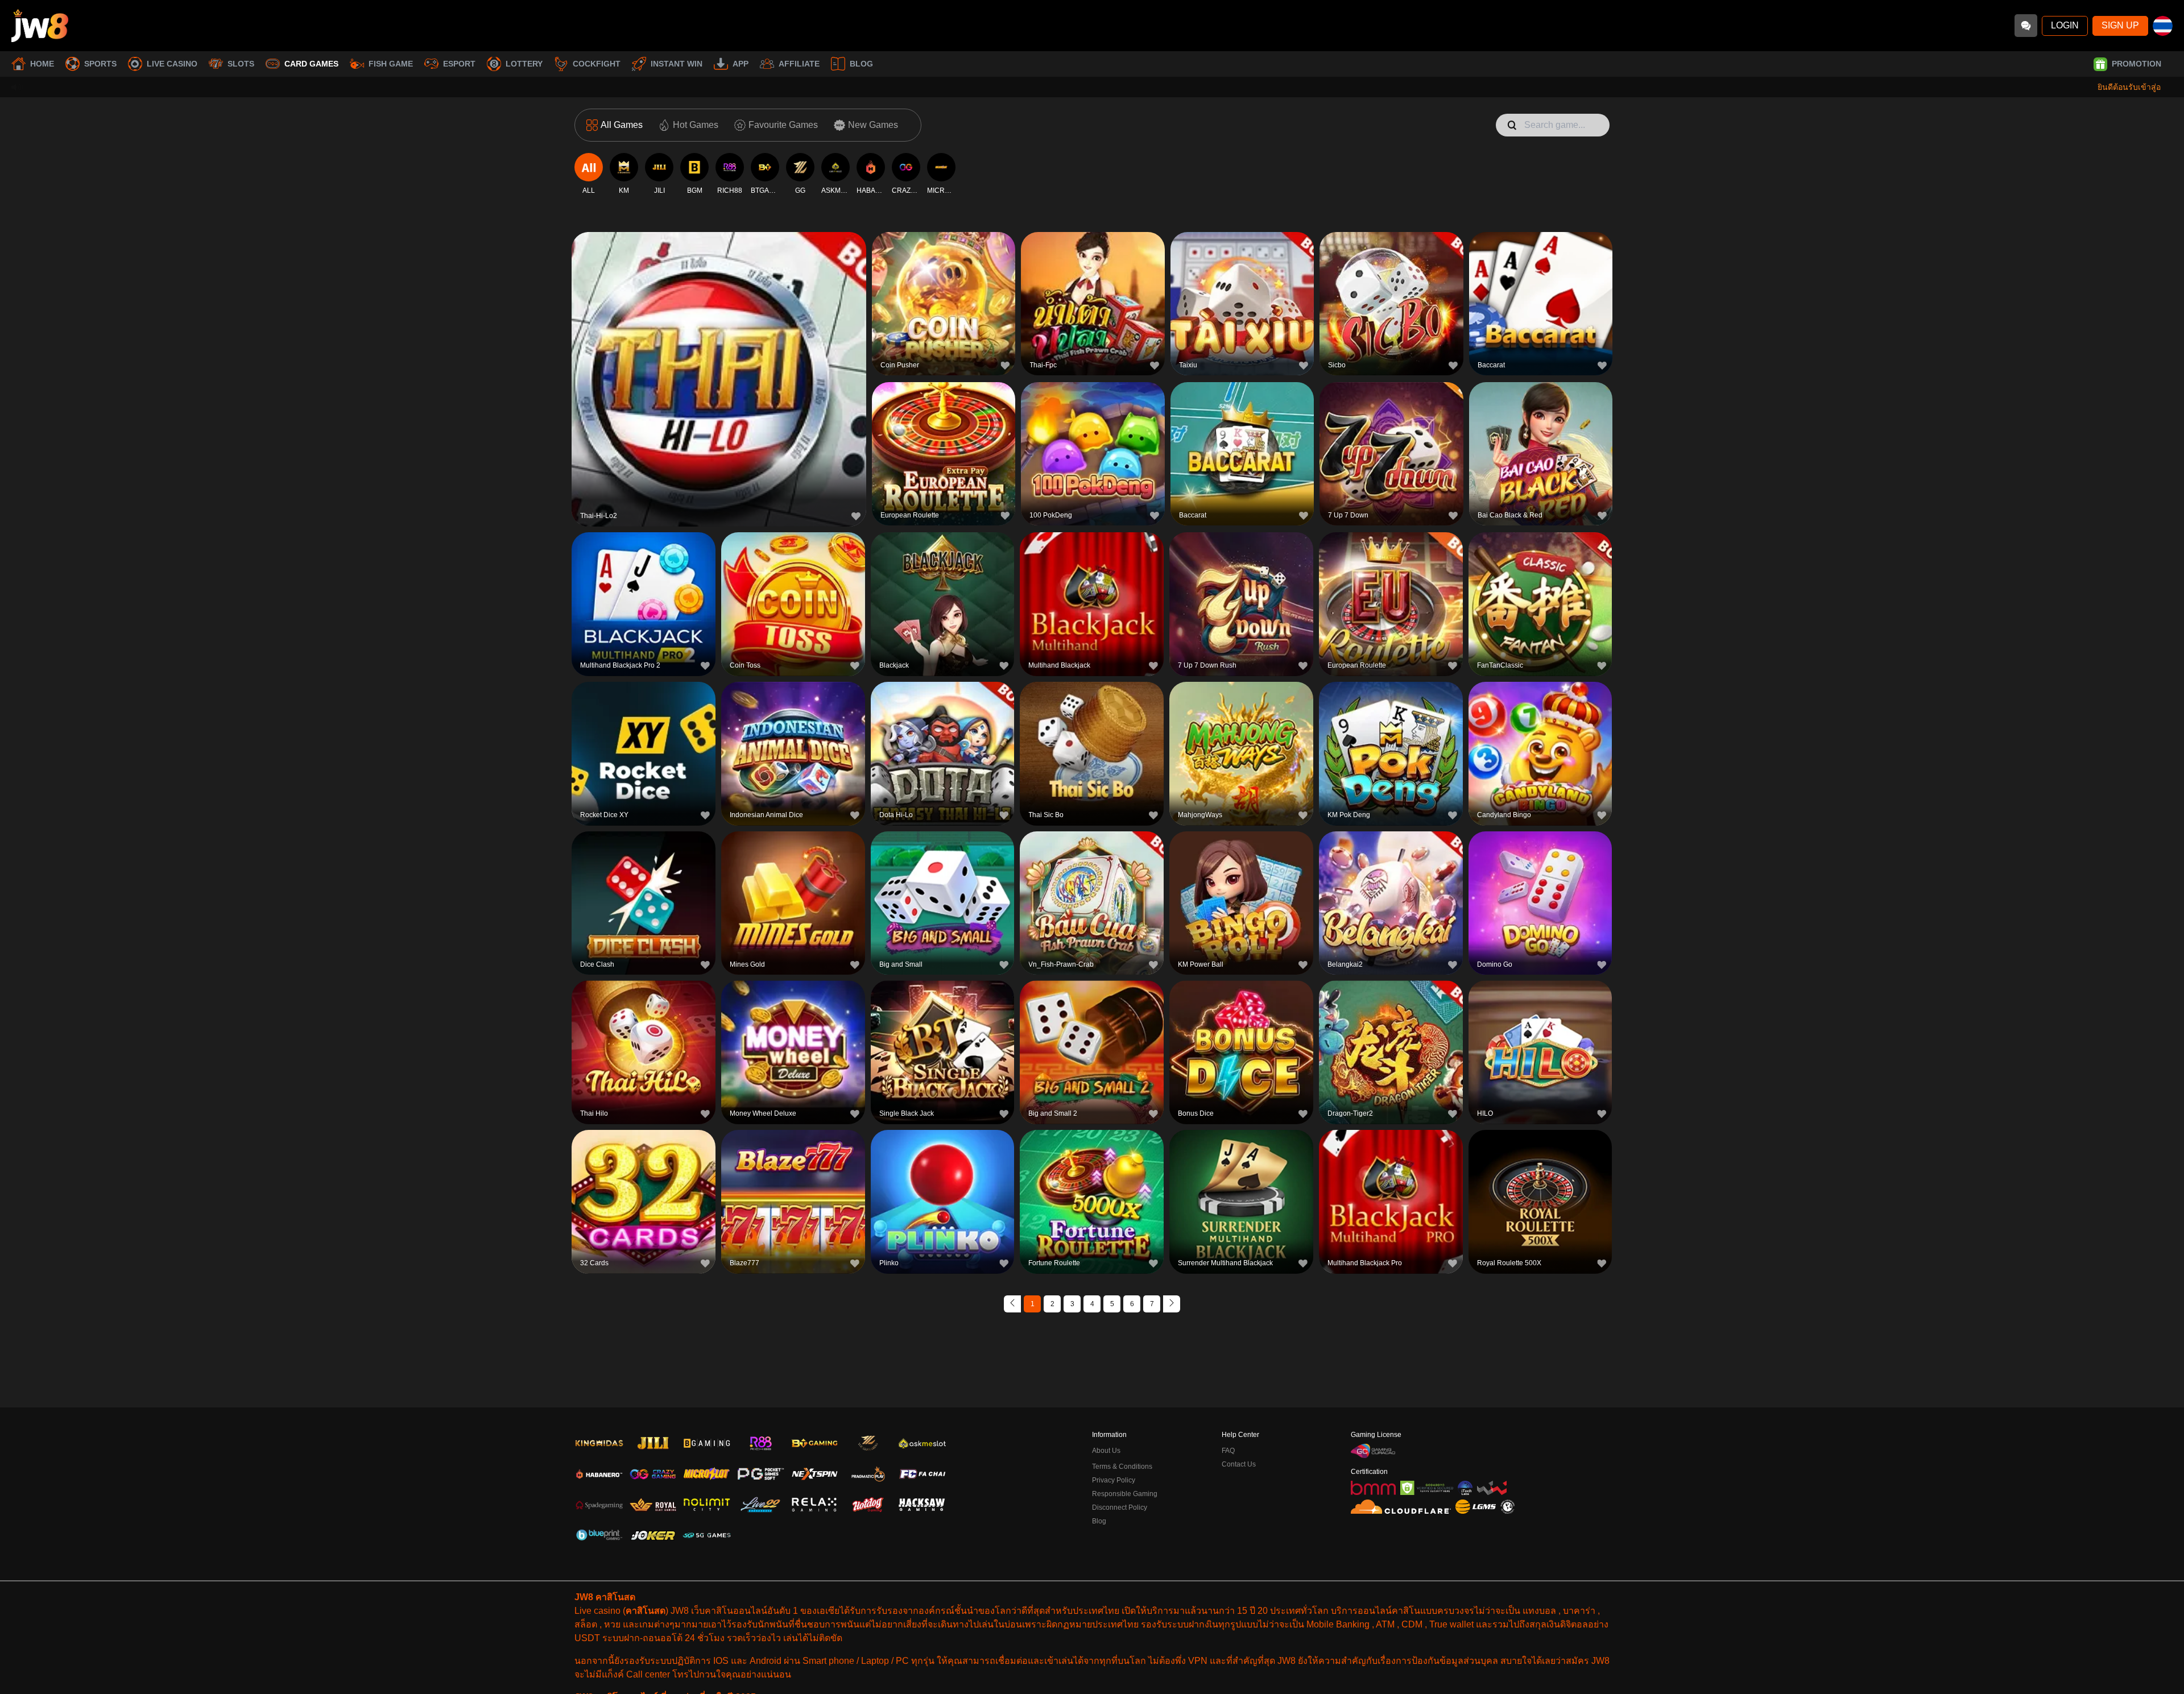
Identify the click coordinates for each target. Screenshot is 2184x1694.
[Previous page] (1012, 1304)
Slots (241, 64)
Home (42, 64)
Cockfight (597, 64)
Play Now (719, 377)
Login (2065, 25)
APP (741, 64)
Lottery (524, 64)
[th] (2163, 26)
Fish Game (391, 64)
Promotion (2137, 64)
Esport (459, 64)
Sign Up (2120, 25)
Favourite (719, 351)
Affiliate (799, 64)
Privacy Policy (1114, 1480)
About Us (1106, 1451)
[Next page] (1172, 1304)
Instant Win (677, 64)
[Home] (40, 26)
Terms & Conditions (1122, 1467)
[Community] (2026, 26)
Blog (861, 64)
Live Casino (172, 64)
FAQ (1228, 1451)
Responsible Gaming (1125, 1494)
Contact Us (1239, 1464)
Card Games (311, 64)
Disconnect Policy (1120, 1507)
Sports (100, 64)
